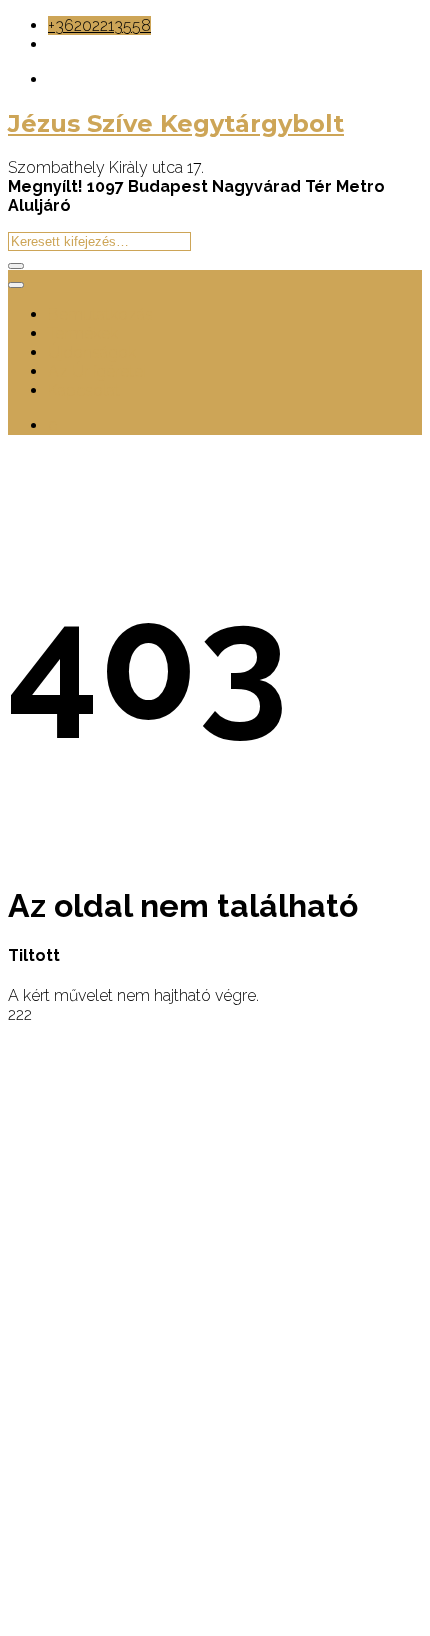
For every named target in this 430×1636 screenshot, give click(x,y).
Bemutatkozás (100, 314)
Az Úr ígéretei (97, 371)
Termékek (83, 333)
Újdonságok (92, 352)
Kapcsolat (84, 390)
